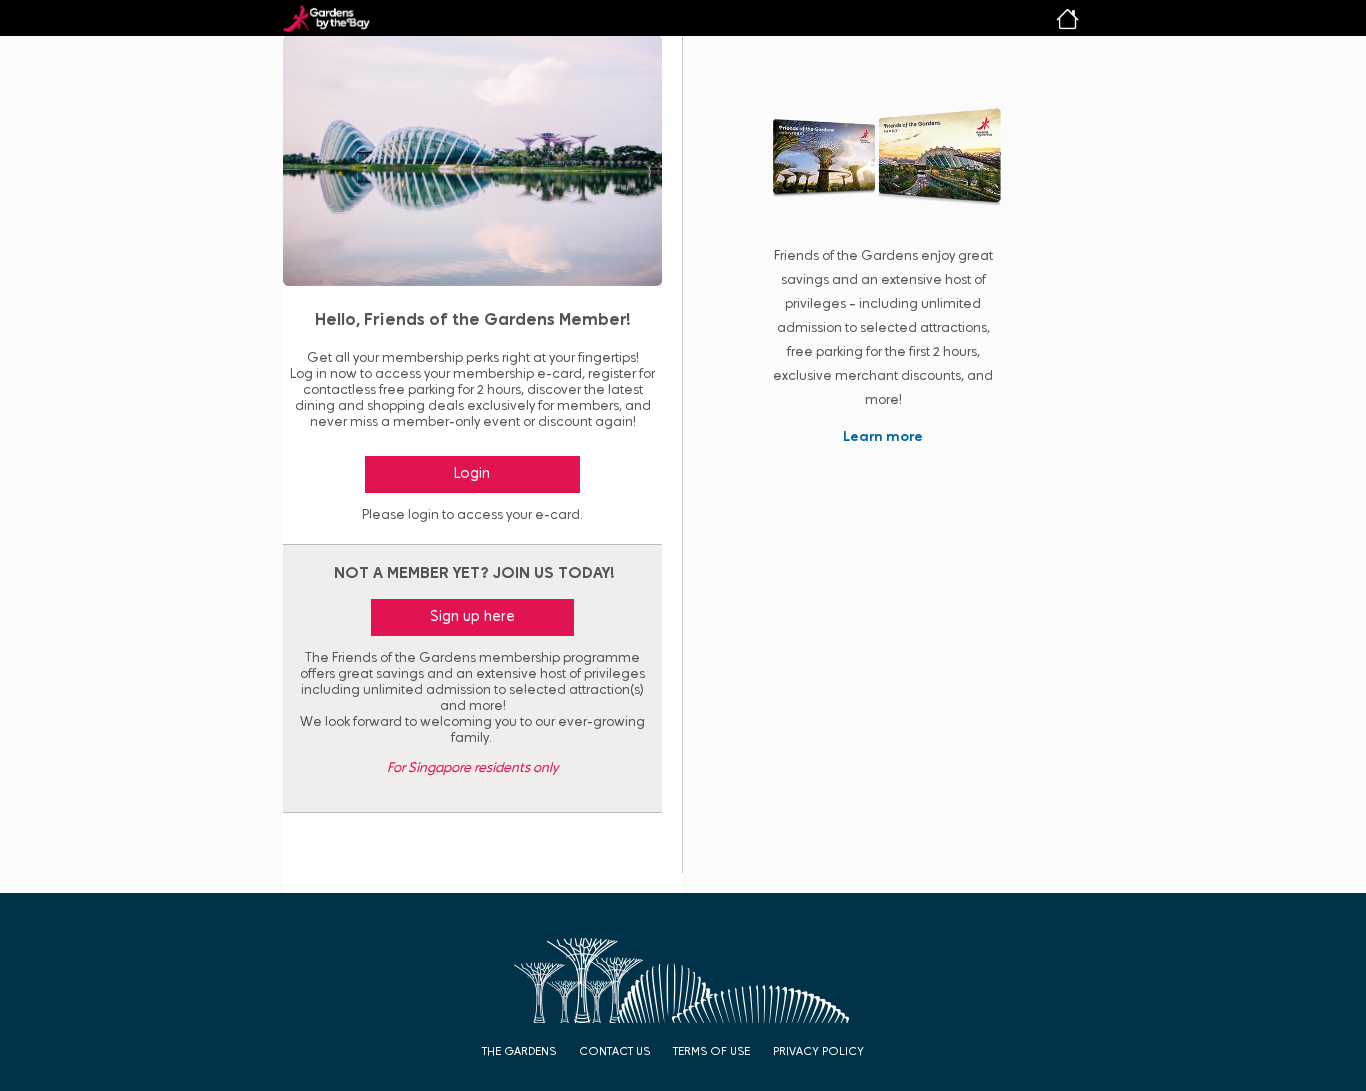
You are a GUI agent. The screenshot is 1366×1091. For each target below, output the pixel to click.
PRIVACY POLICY (818, 1052)
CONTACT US (614, 1052)
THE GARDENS (519, 1052)
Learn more (883, 437)
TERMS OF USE (711, 1052)
